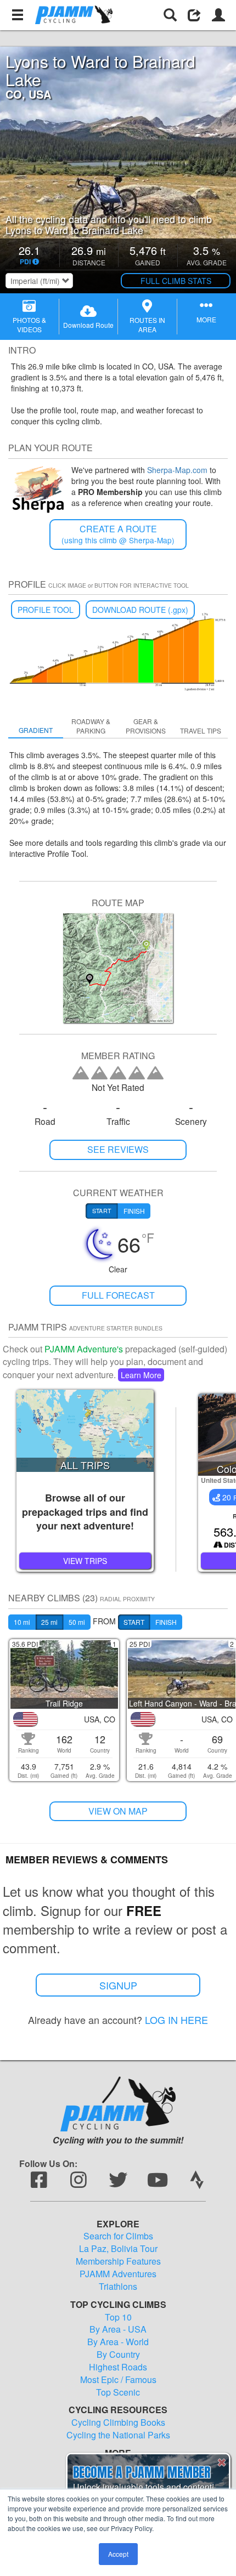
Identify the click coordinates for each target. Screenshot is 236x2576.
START (134, 1622)
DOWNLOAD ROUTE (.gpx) (140, 610)
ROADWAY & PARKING (91, 726)
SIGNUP (118, 1985)
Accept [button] (118, 2554)
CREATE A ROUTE (118, 534)
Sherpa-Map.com (177, 470)
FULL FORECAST (118, 1295)
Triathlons (118, 2287)
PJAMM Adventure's (84, 1349)
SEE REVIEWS (118, 1149)
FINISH (166, 1622)
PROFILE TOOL (46, 610)
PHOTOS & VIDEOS (29, 325)
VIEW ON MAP (118, 1811)
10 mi (22, 1622)
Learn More (141, 1375)
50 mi (77, 1622)
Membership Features (118, 2261)
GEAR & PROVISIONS (146, 726)
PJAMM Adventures (118, 2274)
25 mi (49, 1622)
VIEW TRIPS (85, 1561)
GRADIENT (36, 730)
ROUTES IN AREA (147, 325)
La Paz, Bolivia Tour (118, 2249)
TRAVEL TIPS (201, 730)
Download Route (88, 325)
